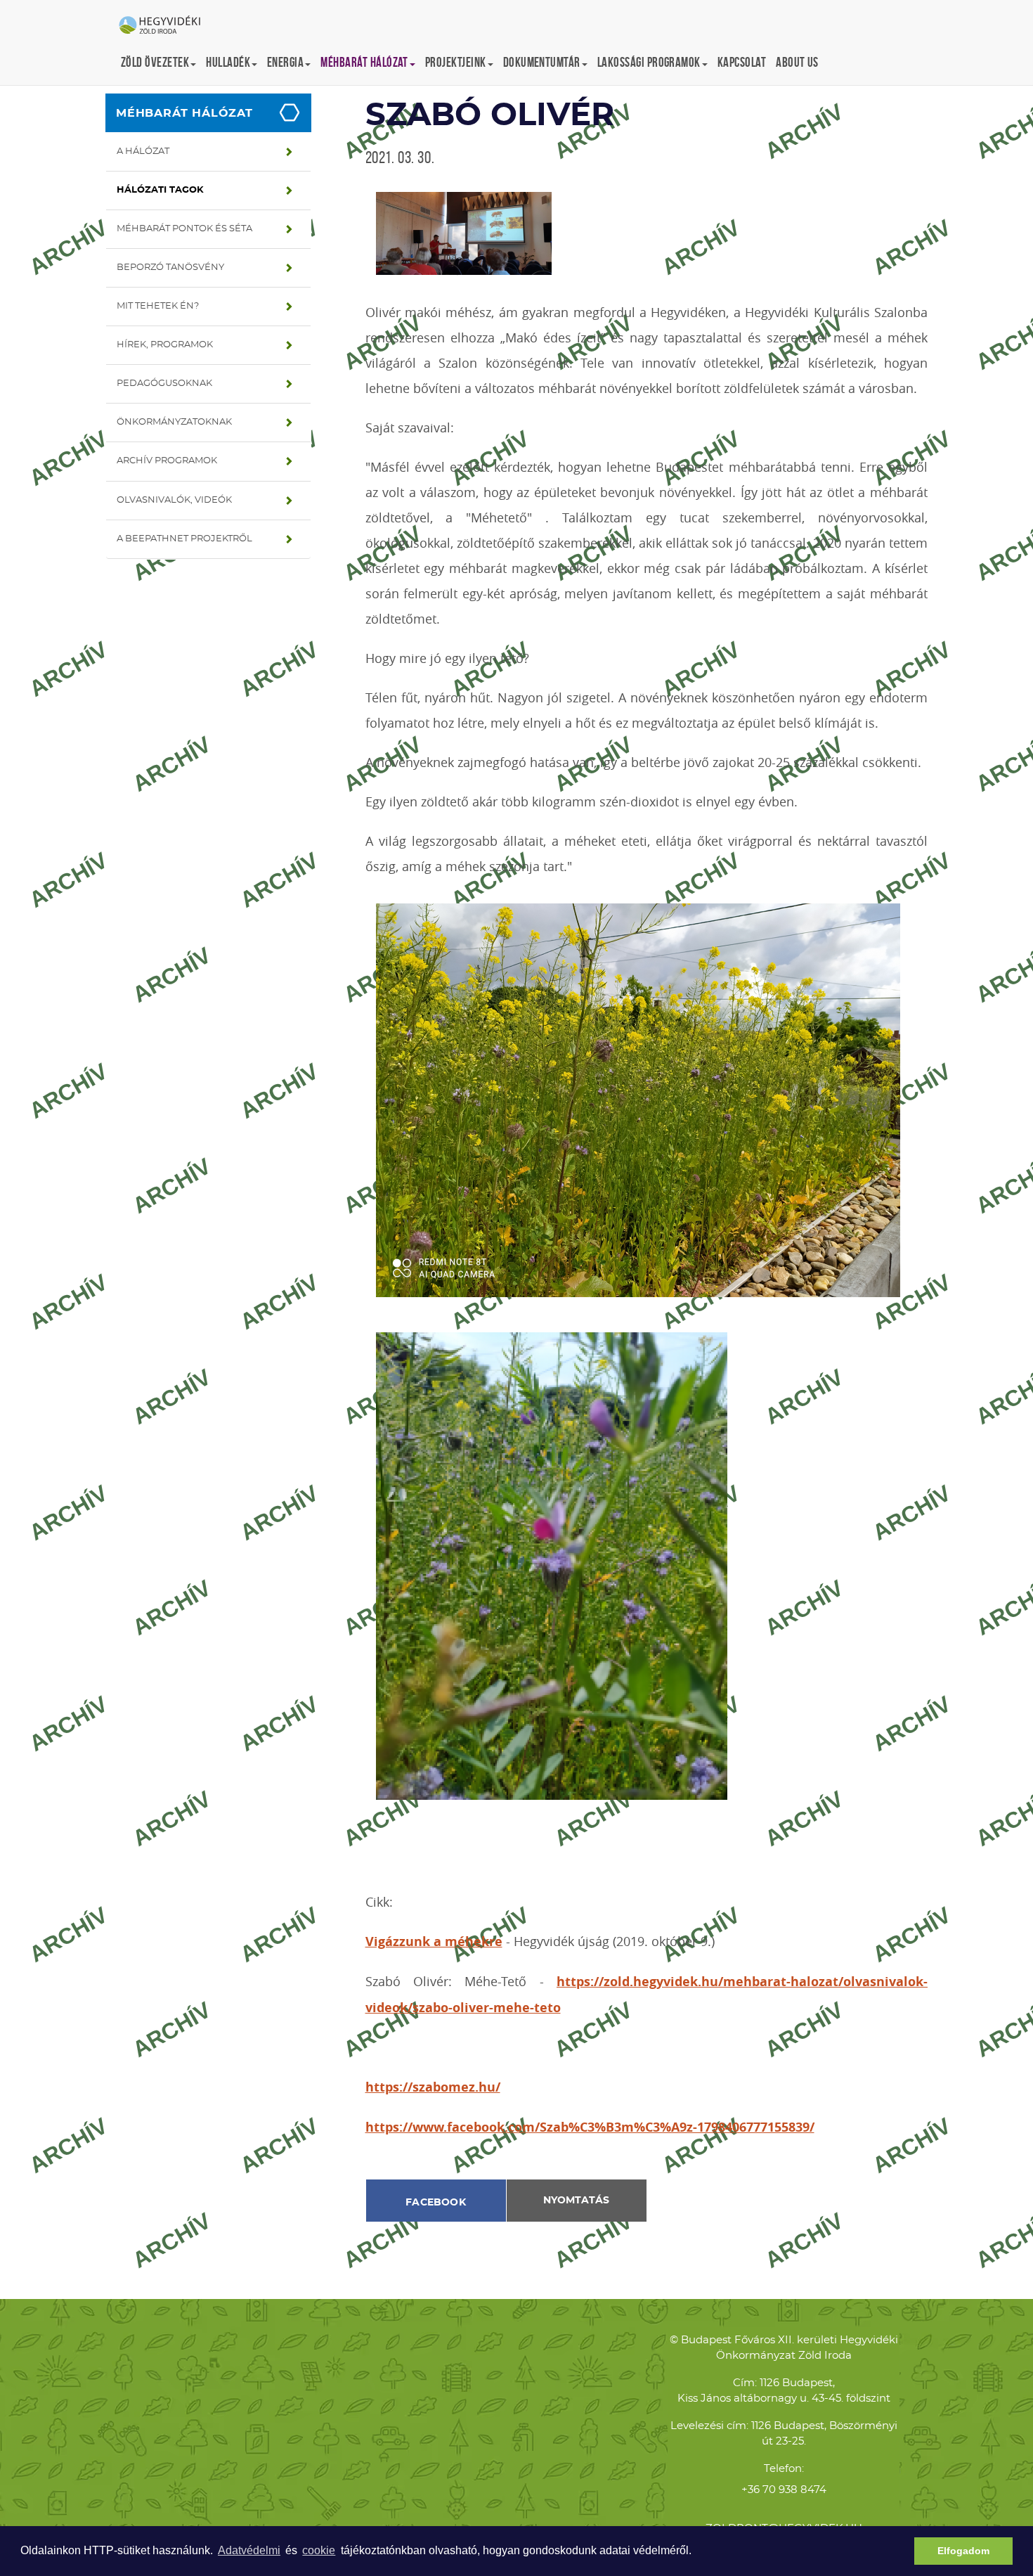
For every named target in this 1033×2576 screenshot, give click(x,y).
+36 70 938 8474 (784, 2490)
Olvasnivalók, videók (174, 500)
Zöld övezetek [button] (155, 62)
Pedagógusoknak (164, 384)
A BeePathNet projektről (184, 539)
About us (797, 62)
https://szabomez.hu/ (433, 2087)
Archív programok (167, 461)
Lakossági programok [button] (649, 62)
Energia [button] (285, 62)
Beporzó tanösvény (170, 268)
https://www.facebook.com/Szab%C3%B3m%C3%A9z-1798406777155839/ (590, 2127)
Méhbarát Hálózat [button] (364, 62)
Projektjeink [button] (456, 62)
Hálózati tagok (160, 190)
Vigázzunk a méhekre (434, 1941)
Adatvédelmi (249, 2550)
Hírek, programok (165, 345)
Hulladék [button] (228, 62)
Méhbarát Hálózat (184, 113)
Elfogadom (963, 2551)
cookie (319, 2550)
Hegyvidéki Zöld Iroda (165, 26)
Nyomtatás (576, 2201)
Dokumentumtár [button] (542, 62)
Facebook (436, 2203)
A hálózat (143, 152)
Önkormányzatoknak (174, 422)
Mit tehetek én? (158, 306)
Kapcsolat (742, 62)
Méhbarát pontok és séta (184, 229)
